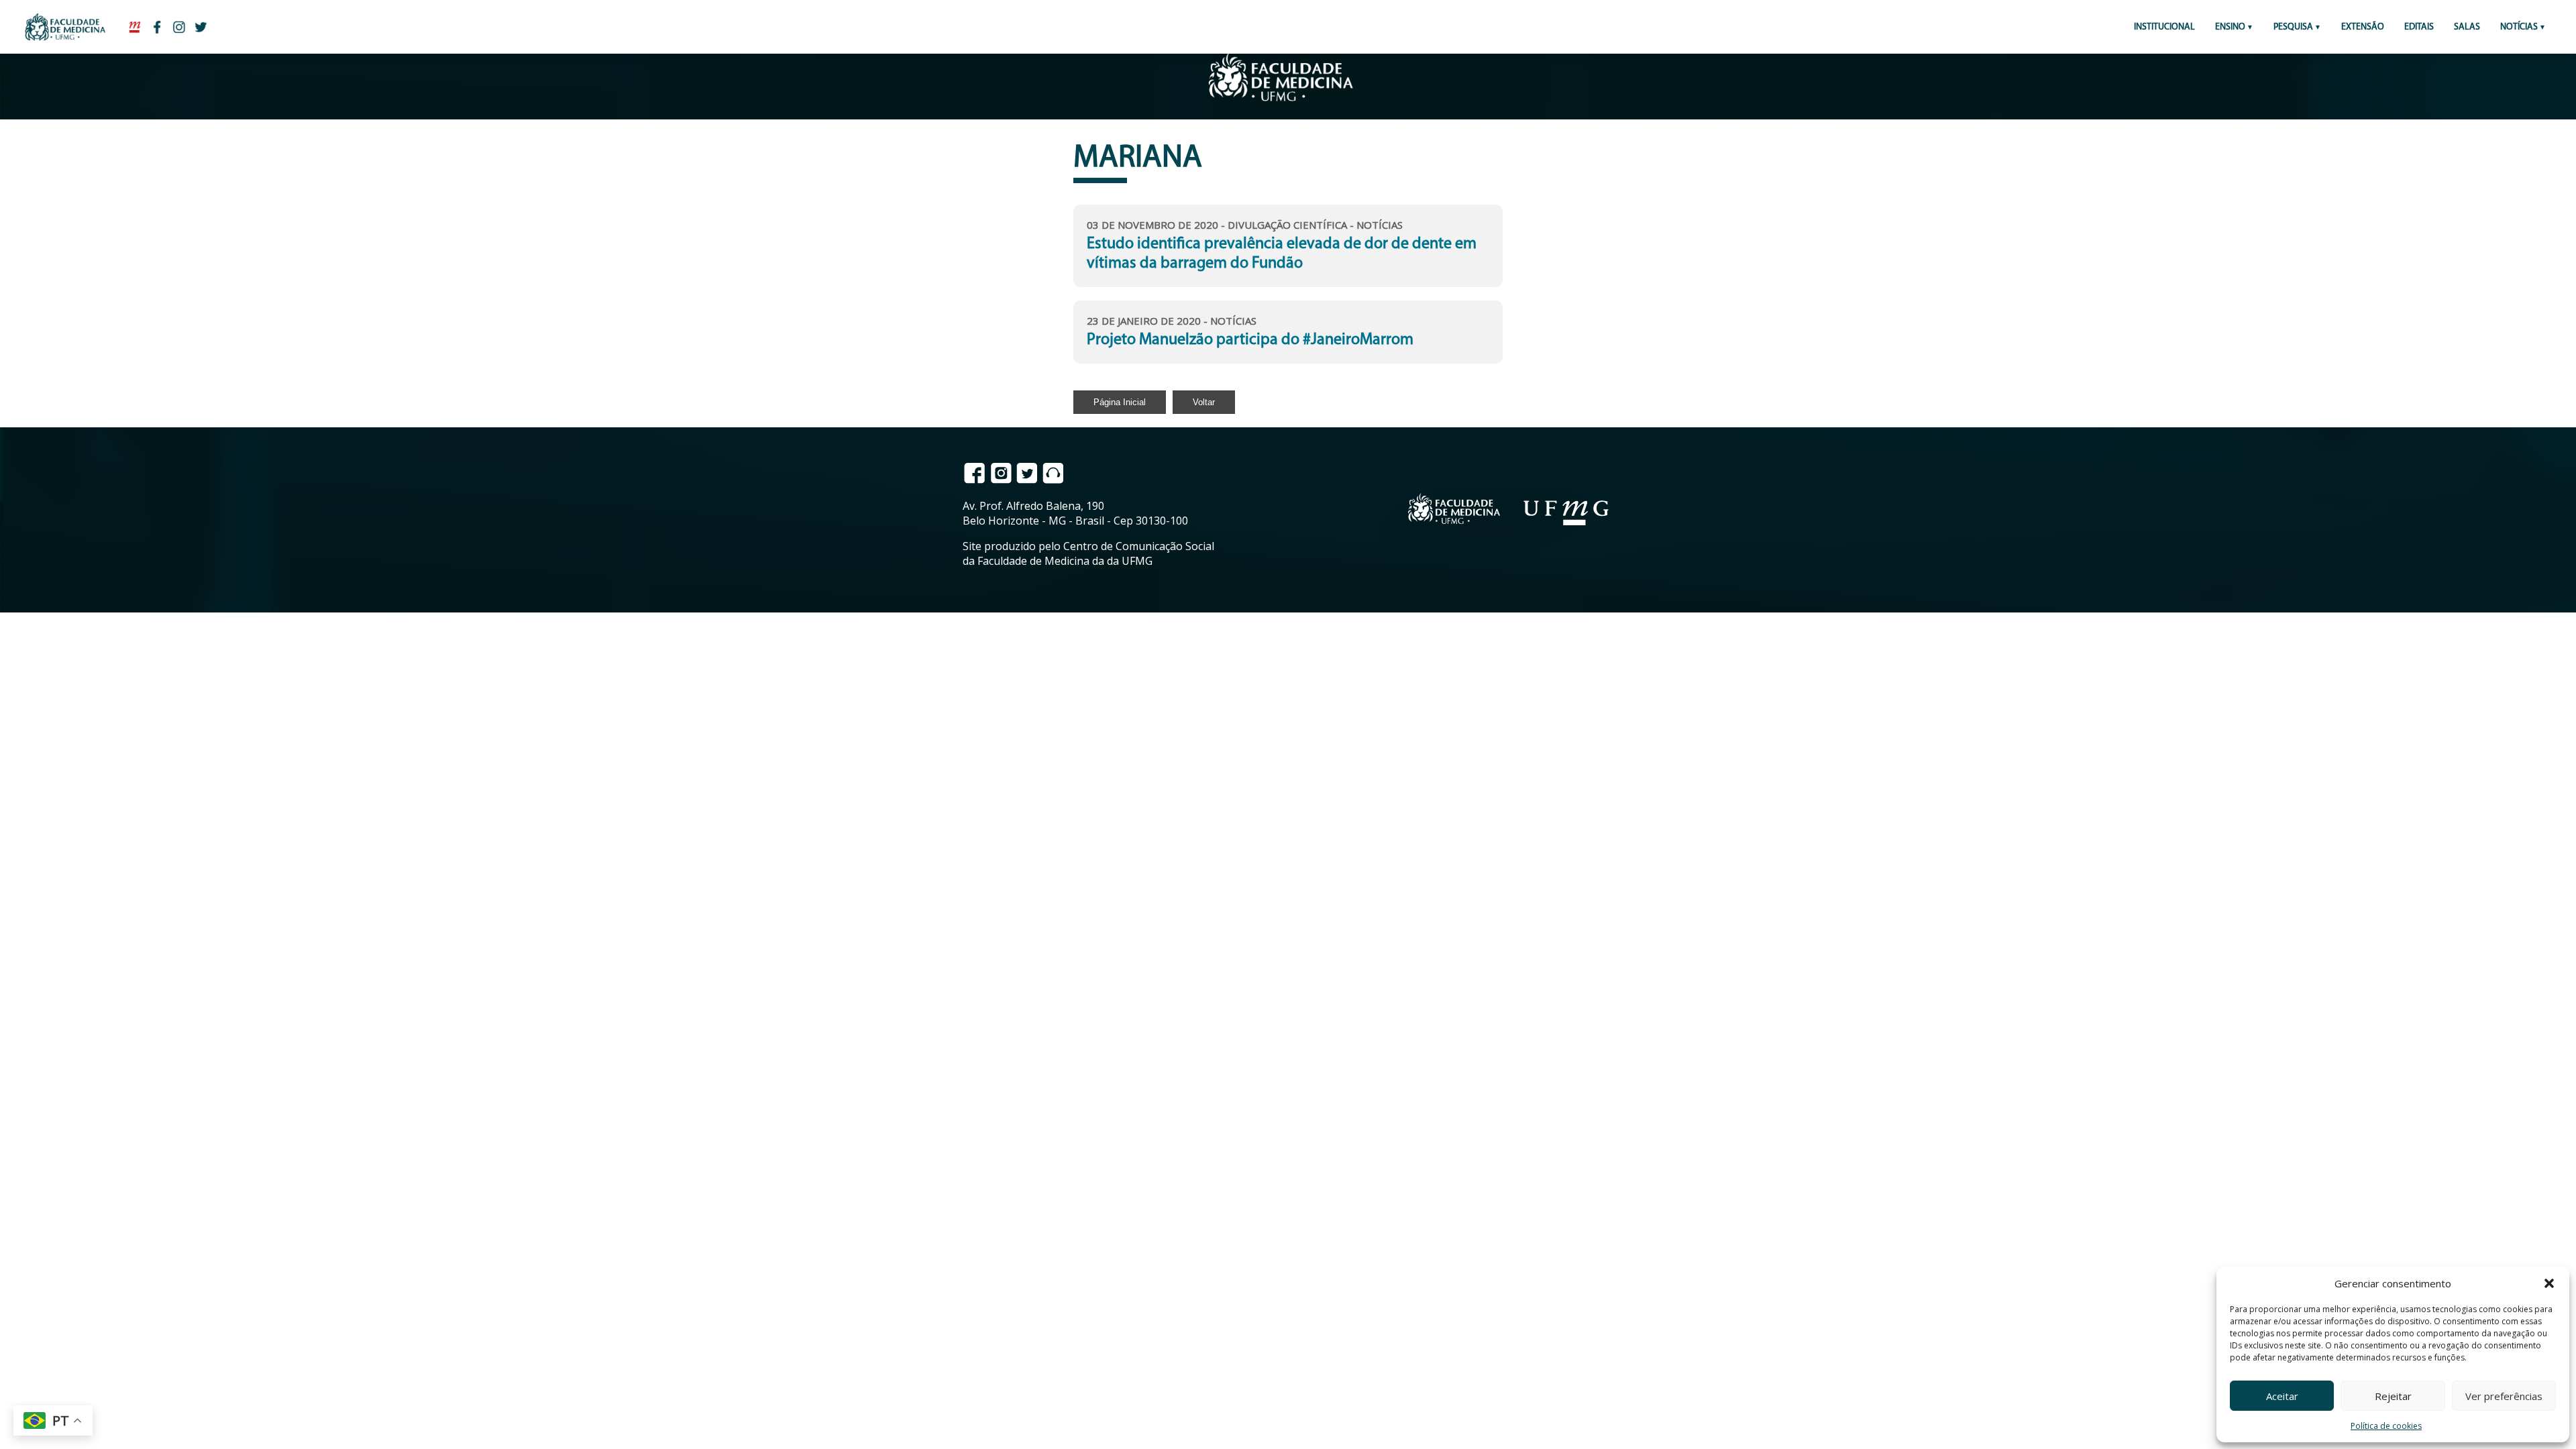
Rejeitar (2393, 1396)
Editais (2419, 27)
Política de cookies (2386, 1426)
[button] (2549, 1283)
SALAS (2467, 27)
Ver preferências (2504, 1396)
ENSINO (2230, 27)
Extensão (2363, 27)
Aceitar (2282, 1396)
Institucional (2164, 27)
